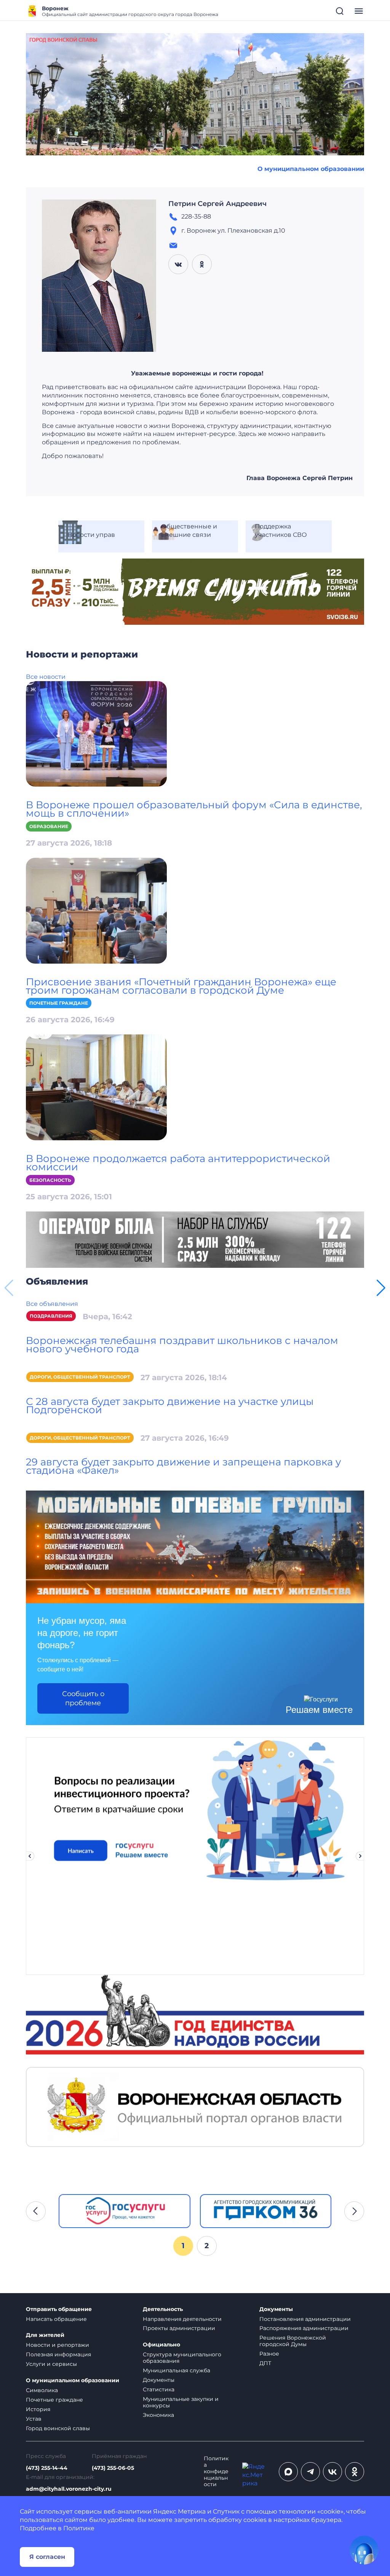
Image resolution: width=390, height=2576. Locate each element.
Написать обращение (56, 2319)
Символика (42, 2390)
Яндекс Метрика (179, 2511)
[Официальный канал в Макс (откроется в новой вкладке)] (288, 2472)
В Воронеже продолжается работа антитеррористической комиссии (178, 1163)
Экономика (158, 2415)
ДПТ (265, 2363)
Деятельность (163, 2309)
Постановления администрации (305, 2319)
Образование (49, 826)
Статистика (159, 2389)
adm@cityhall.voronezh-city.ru (69, 2489)
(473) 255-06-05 (113, 2468)
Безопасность (50, 1180)
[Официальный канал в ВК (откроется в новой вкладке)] (332, 2472)
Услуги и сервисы (51, 2364)
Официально (161, 2345)
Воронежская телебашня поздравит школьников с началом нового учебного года (182, 1345)
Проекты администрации (179, 2328)
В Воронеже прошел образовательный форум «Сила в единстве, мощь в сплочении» (194, 809)
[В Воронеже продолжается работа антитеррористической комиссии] (96, 1087)
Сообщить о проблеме (83, 1698)
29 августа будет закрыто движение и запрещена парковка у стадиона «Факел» (184, 1466)
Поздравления (51, 1316)
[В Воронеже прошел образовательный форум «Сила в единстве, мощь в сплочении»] (96, 733)
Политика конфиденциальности (216, 2471)
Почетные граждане (59, 1003)
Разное (269, 2354)
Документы (159, 2380)
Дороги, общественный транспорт (80, 1377)
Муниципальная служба (177, 2370)
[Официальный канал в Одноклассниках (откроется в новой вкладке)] (355, 2472)
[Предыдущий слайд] (30, 1856)
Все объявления (52, 1304)
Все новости (46, 677)
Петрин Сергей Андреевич (217, 204)
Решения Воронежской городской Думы (293, 2341)
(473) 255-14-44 (47, 2468)
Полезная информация (58, 2354)
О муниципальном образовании (311, 169)
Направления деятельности (182, 2319)
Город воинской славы (58, 2428)
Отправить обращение (59, 2309)
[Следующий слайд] (360, 1856)
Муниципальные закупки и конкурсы (181, 2402)
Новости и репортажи (58, 2345)
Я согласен (47, 2557)
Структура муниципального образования (182, 2358)
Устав (34, 2419)
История (38, 2409)
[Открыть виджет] (364, 2550)
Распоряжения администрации (304, 2328)
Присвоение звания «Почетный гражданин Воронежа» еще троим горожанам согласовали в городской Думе (181, 986)
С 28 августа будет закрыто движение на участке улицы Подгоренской (170, 1406)
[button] (381, 1288)
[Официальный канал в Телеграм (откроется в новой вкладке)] (310, 2472)
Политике (79, 2528)
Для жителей (45, 2335)
